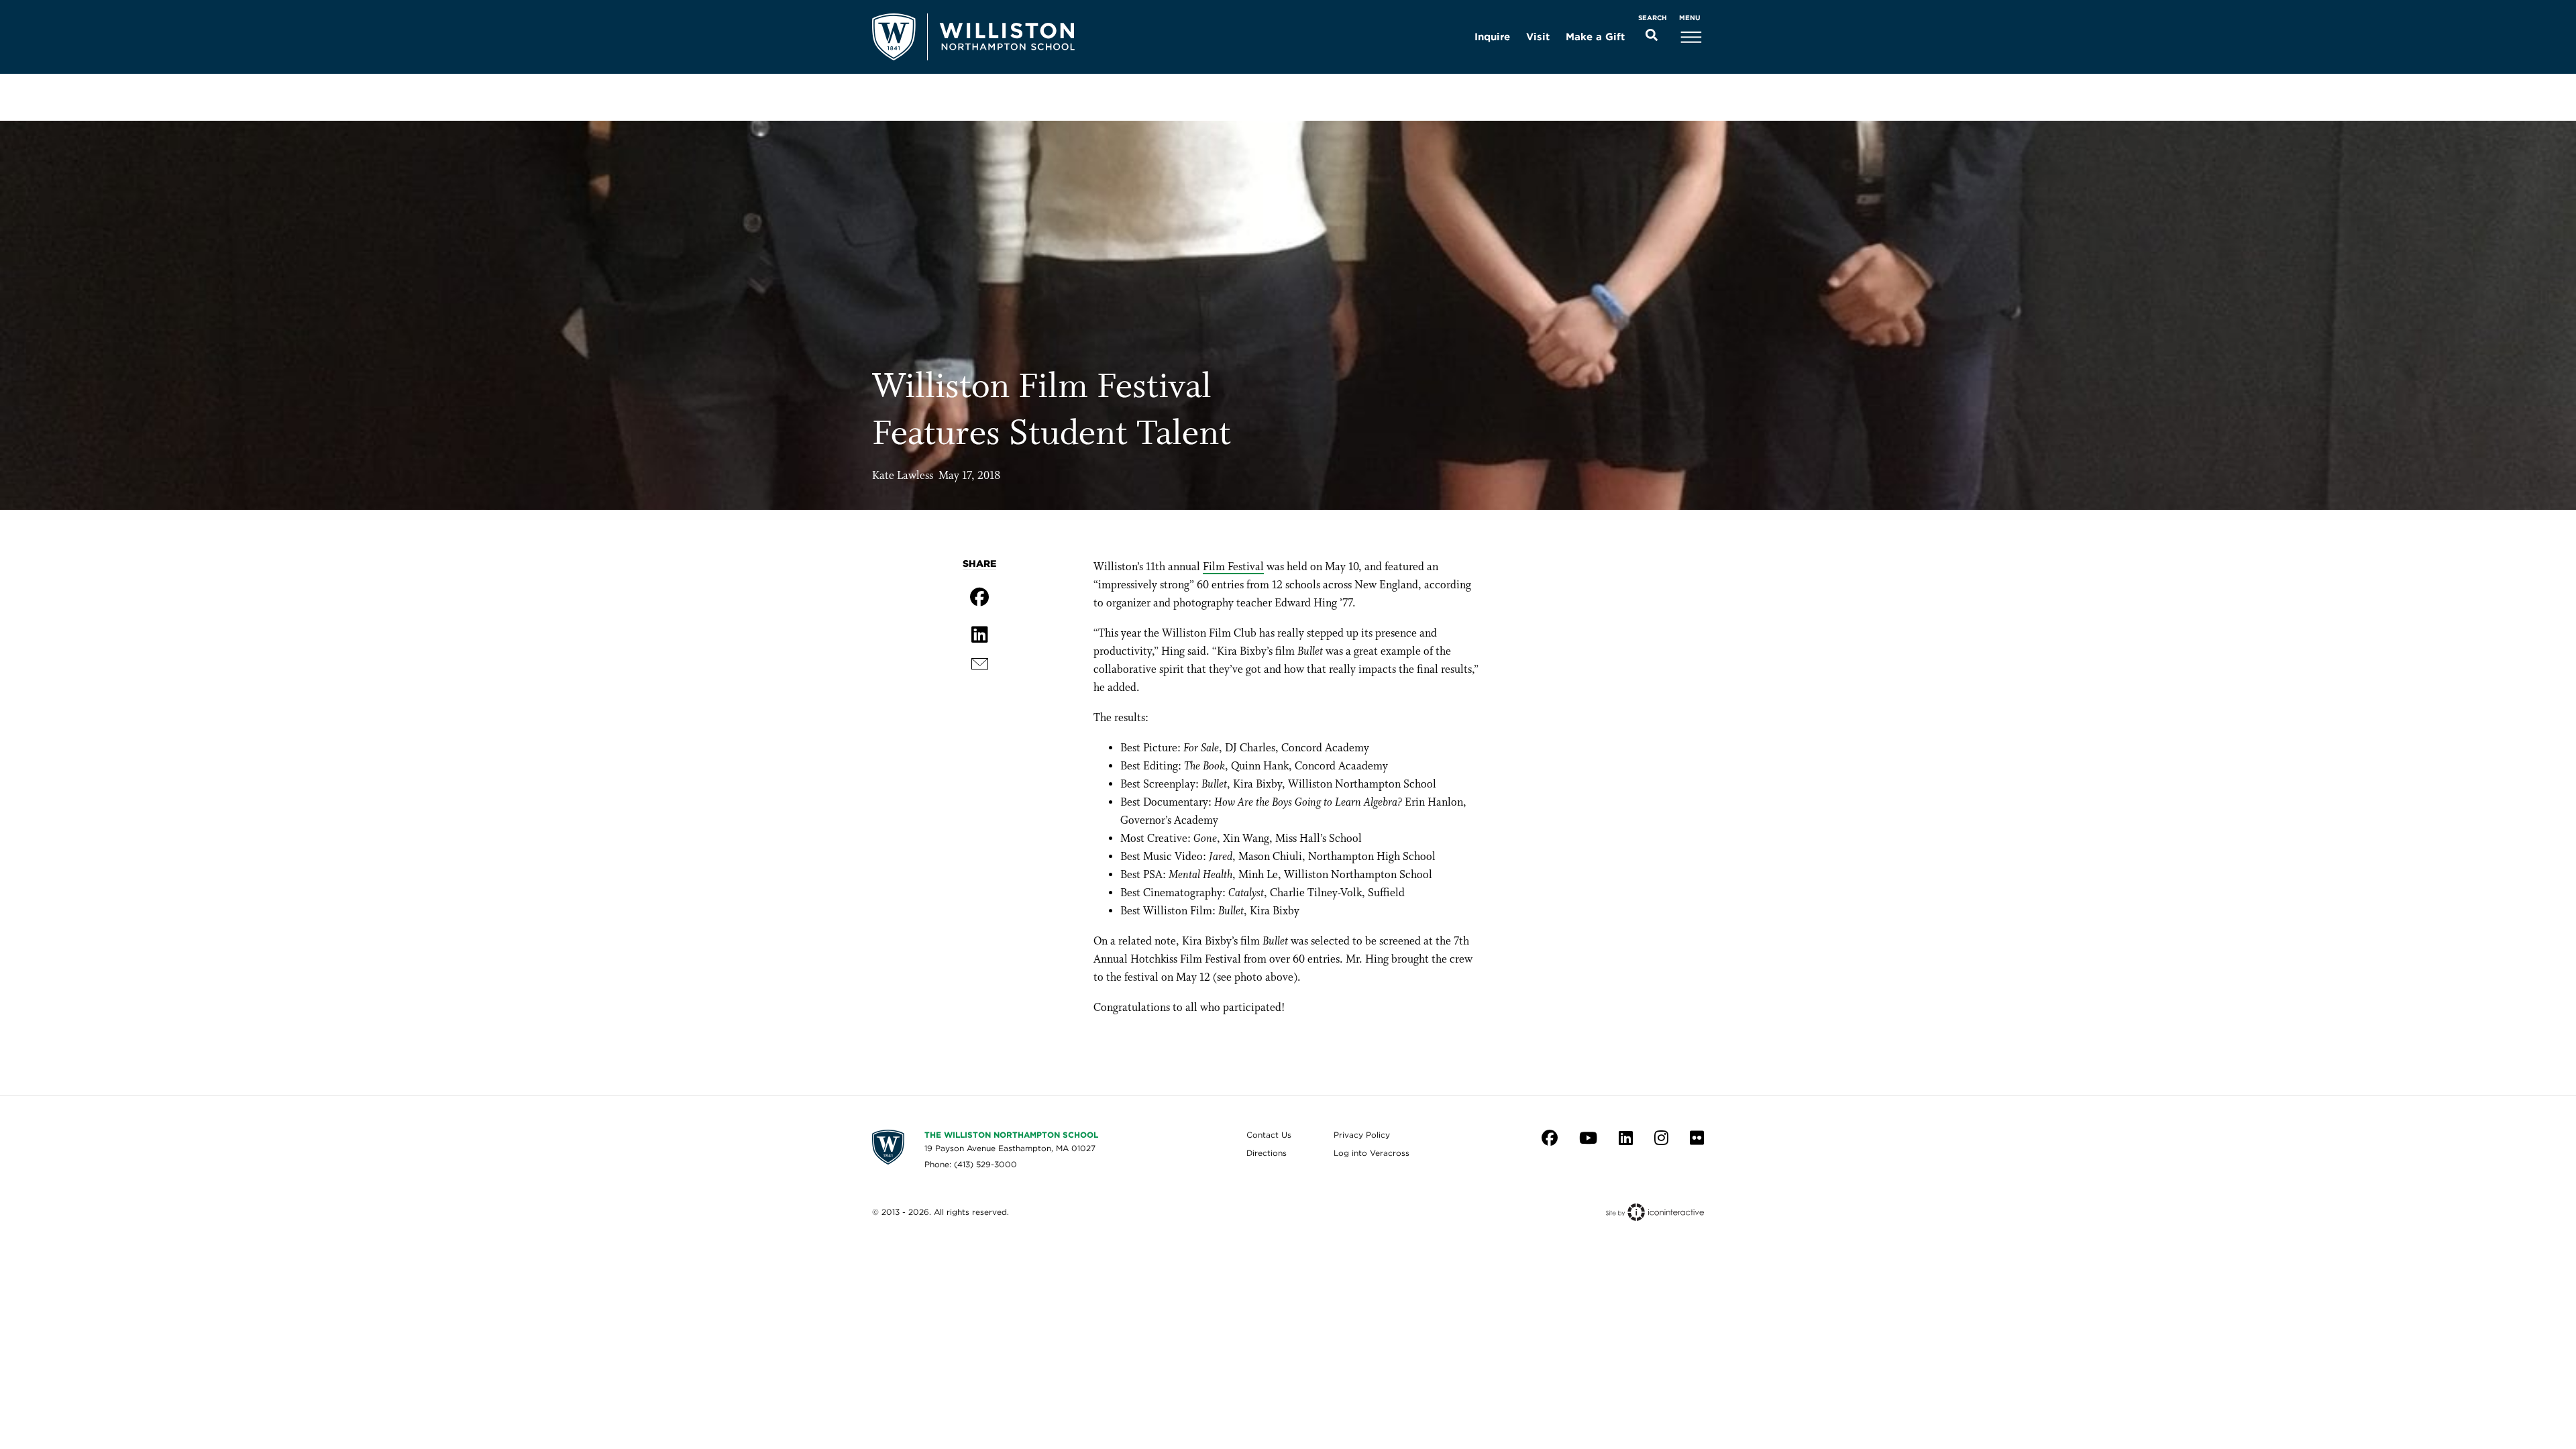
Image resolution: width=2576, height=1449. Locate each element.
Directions (1267, 1153)
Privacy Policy (1362, 1135)
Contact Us (1269, 1135)
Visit (1538, 37)
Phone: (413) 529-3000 (971, 1164)
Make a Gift (1595, 37)
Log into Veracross (1372, 1153)
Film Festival (1233, 567)
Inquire (1492, 37)
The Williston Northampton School (1011, 1135)
